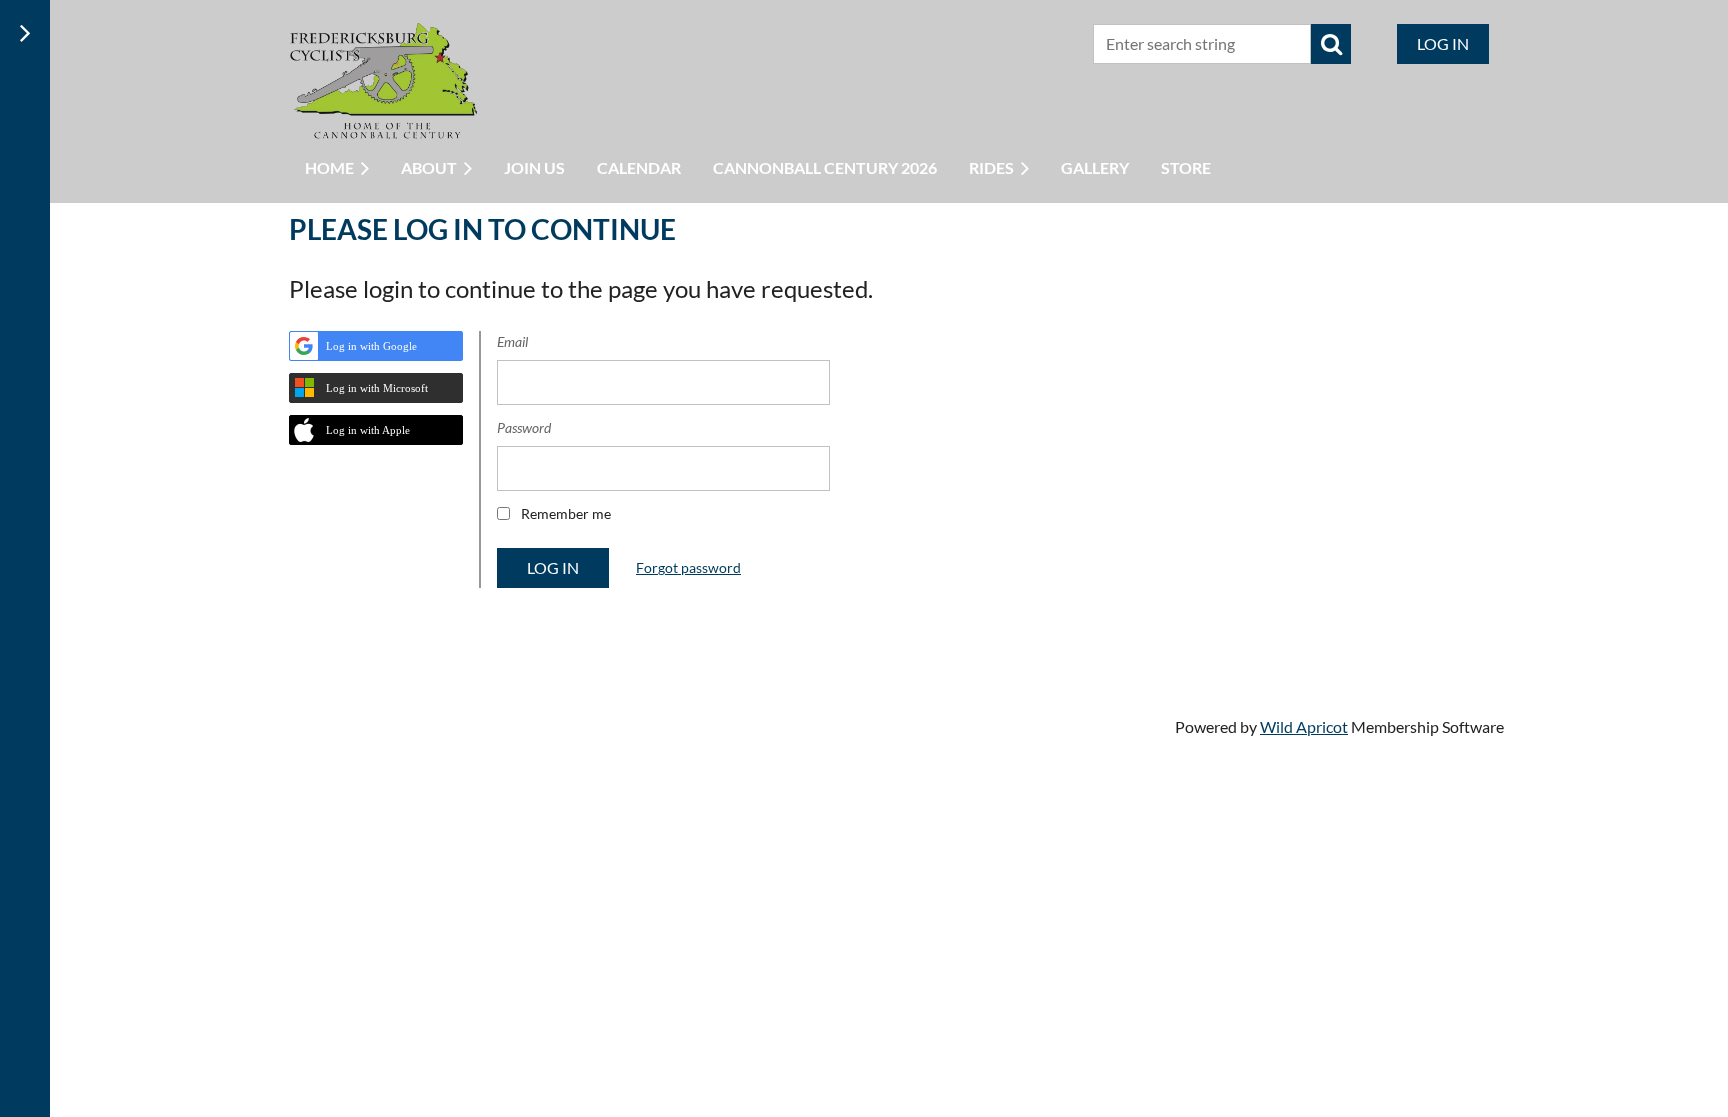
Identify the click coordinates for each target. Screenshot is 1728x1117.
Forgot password (688, 567)
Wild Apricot (1304, 726)
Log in (1443, 43)
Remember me (566, 513)
